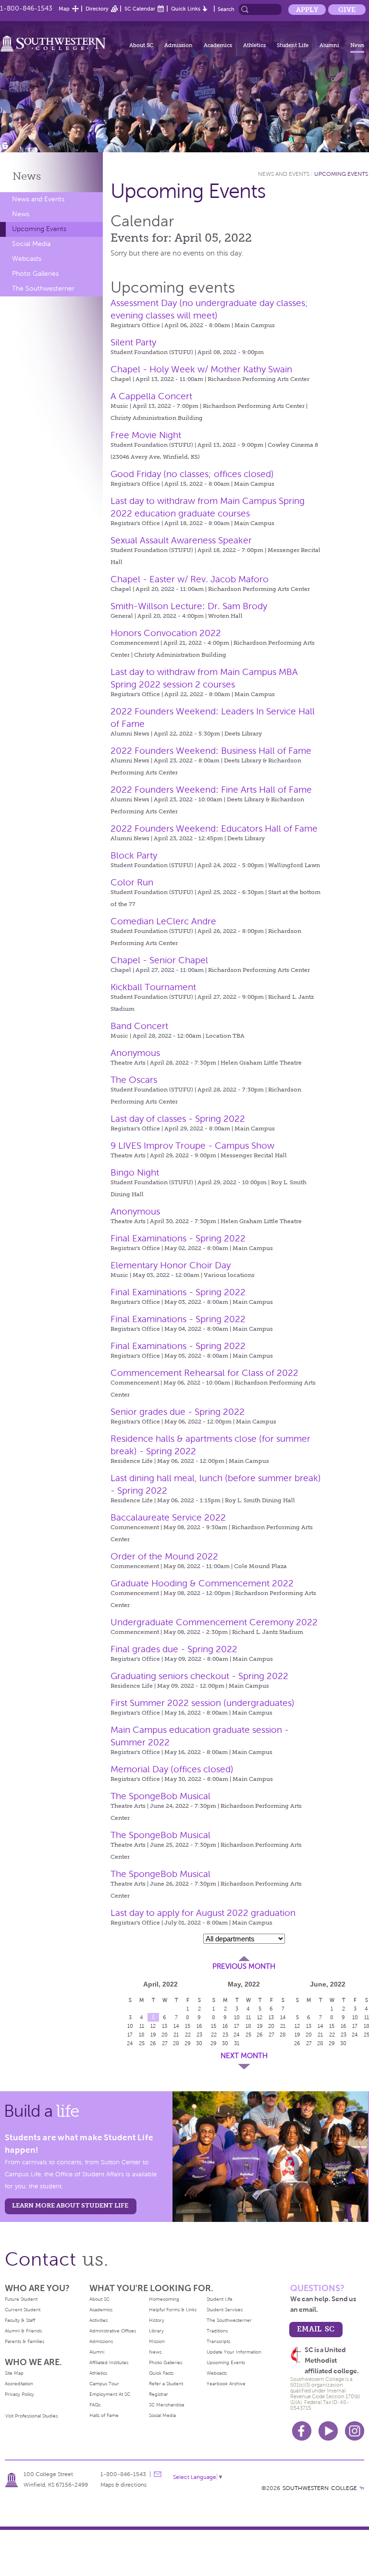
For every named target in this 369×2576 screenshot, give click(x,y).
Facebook (302, 2431)
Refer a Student (166, 2384)
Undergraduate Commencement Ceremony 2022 (214, 1622)
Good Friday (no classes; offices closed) (192, 474)
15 (188, 2026)
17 (130, 2035)
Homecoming (164, 2299)
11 (142, 2026)
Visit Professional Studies (31, 2416)
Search (226, 9)
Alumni (329, 45)
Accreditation (19, 2384)
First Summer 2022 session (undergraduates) (203, 1703)
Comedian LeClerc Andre (163, 921)
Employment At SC (110, 2394)
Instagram (355, 2431)
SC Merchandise (167, 2405)
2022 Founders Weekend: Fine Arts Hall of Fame (211, 790)
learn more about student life (70, 2205)
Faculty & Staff (20, 2320)
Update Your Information (234, 2352)
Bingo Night (135, 1172)
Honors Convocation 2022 (166, 633)
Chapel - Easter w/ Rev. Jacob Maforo (190, 579)
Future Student (21, 2299)
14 (176, 2026)
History (157, 2320)
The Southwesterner (43, 288)
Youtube (328, 2431)
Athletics (254, 45)
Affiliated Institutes (109, 2362)
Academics (218, 45)
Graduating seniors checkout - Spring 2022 (199, 1676)
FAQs (95, 2405)
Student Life (293, 45)
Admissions (101, 2341)
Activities (98, 2320)
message (158, 2474)
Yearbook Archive (226, 2384)
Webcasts (27, 259)
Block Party (134, 855)
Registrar (159, 2394)
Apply (307, 10)
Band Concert (139, 1026)
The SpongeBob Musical (160, 1796)
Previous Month (244, 1966)
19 (153, 2035)
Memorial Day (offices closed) (172, 1769)
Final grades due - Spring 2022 (174, 1649)
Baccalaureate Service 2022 (168, 1517)
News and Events (38, 199)
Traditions (217, 2331)
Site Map (14, 2373)
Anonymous (135, 1053)
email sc (316, 2329)
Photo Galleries (35, 274)
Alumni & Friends (23, 2331)
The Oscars (134, 1080)
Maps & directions (123, 2485)
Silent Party (133, 342)
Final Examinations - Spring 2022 (178, 1238)
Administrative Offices (113, 2331)
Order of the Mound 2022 (164, 1556)
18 (142, 2035)
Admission (178, 45)
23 (225, 2035)
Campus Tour (104, 2384)
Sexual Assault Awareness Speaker (181, 540)
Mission (157, 2341)
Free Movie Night (146, 435)
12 (153, 2026)
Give (347, 10)
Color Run (132, 882)
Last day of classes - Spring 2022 (178, 1119)
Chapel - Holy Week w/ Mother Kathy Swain (201, 369)
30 (225, 2043)
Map (64, 9)
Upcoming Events (39, 229)
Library (156, 2331)
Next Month (244, 2056)
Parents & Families (25, 2341)
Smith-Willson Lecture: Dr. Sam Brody (189, 606)
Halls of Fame (104, 2415)
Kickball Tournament (153, 987)
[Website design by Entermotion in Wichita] (362, 2488)
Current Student (23, 2310)
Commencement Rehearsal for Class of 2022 (204, 1373)
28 (176, 2043)
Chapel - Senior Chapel (159, 960)
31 (237, 2043)
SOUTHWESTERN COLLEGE (320, 2488)
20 (165, 2035)
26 (153, 2043)
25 (142, 2043)
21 (176, 2035)
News (357, 45)
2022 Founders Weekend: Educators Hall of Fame (214, 828)
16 (225, 2026)
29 (188, 2043)
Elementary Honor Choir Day (171, 1265)
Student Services (225, 2310)
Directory (97, 9)
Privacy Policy (19, 2394)
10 (130, 2026)
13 (165, 2026)
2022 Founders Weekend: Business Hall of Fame (211, 751)
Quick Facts (161, 2373)
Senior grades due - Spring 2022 (178, 1412)
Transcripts (218, 2341)
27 (165, 2043)
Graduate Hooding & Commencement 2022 (202, 1583)
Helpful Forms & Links (173, 2310)
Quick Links (186, 9)
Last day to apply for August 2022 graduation (203, 1913)
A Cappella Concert (151, 396)
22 (188, 2035)
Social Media (31, 244)
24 (130, 2043)
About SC (141, 45)
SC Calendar (140, 9)
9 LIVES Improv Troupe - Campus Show (192, 1146)
